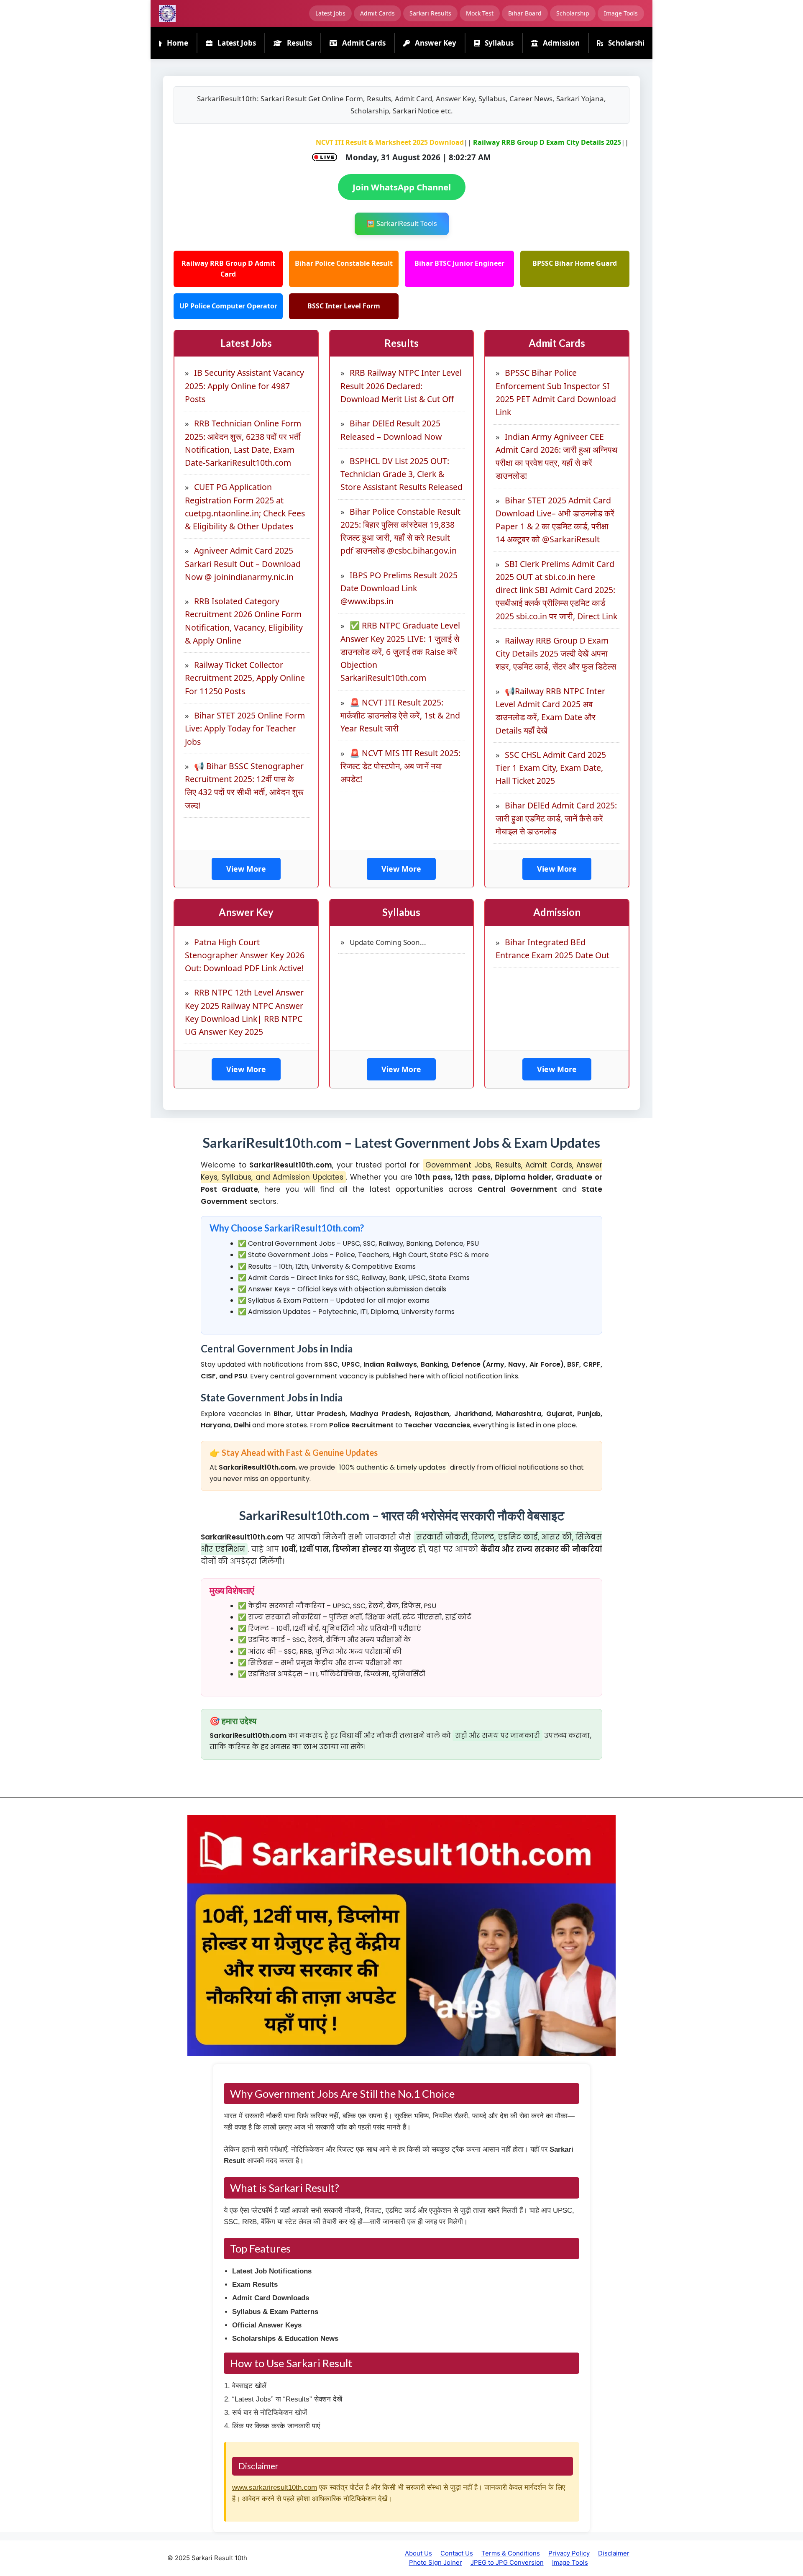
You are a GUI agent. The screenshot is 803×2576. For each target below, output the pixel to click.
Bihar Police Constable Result (344, 263)
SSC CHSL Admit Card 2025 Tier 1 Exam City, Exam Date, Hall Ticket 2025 (551, 768)
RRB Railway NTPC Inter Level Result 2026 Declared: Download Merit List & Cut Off (401, 386)
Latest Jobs (330, 13)
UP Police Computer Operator (228, 306)
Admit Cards (377, 13)
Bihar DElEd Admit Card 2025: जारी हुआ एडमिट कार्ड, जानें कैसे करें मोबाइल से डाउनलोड (556, 818)
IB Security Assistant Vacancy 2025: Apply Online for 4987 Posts (244, 386)
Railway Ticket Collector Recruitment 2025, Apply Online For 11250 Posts (245, 678)
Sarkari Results (430, 13)
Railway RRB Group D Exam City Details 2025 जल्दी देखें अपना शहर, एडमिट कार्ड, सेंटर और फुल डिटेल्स (556, 654)
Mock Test (480, 13)
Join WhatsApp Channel (402, 187)
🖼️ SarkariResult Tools (402, 223)
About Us (418, 2553)
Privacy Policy (569, 2553)
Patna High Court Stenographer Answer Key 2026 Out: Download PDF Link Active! (245, 955)
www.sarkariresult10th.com (275, 2487)
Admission (560, 43)
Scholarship (573, 13)
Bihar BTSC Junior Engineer (459, 263)
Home (177, 43)
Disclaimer (614, 2553)
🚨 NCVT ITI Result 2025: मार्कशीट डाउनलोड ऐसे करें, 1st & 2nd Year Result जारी (400, 716)
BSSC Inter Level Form (344, 306)
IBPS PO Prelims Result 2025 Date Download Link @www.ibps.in (399, 588)
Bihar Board (525, 13)
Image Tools (621, 13)
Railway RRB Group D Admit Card (228, 269)
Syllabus (498, 43)
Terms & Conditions (511, 2553)
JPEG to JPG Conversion (507, 2562)
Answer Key (435, 43)
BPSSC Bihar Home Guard (575, 263)
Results (299, 43)
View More (246, 869)
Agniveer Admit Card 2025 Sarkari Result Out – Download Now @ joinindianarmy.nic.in (243, 564)
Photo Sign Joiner (436, 2562)
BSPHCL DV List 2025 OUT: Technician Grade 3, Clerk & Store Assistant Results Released (401, 474)
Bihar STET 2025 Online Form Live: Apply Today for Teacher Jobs (245, 729)
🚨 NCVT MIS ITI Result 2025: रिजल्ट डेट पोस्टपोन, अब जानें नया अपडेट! (400, 766)
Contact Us (457, 2553)
